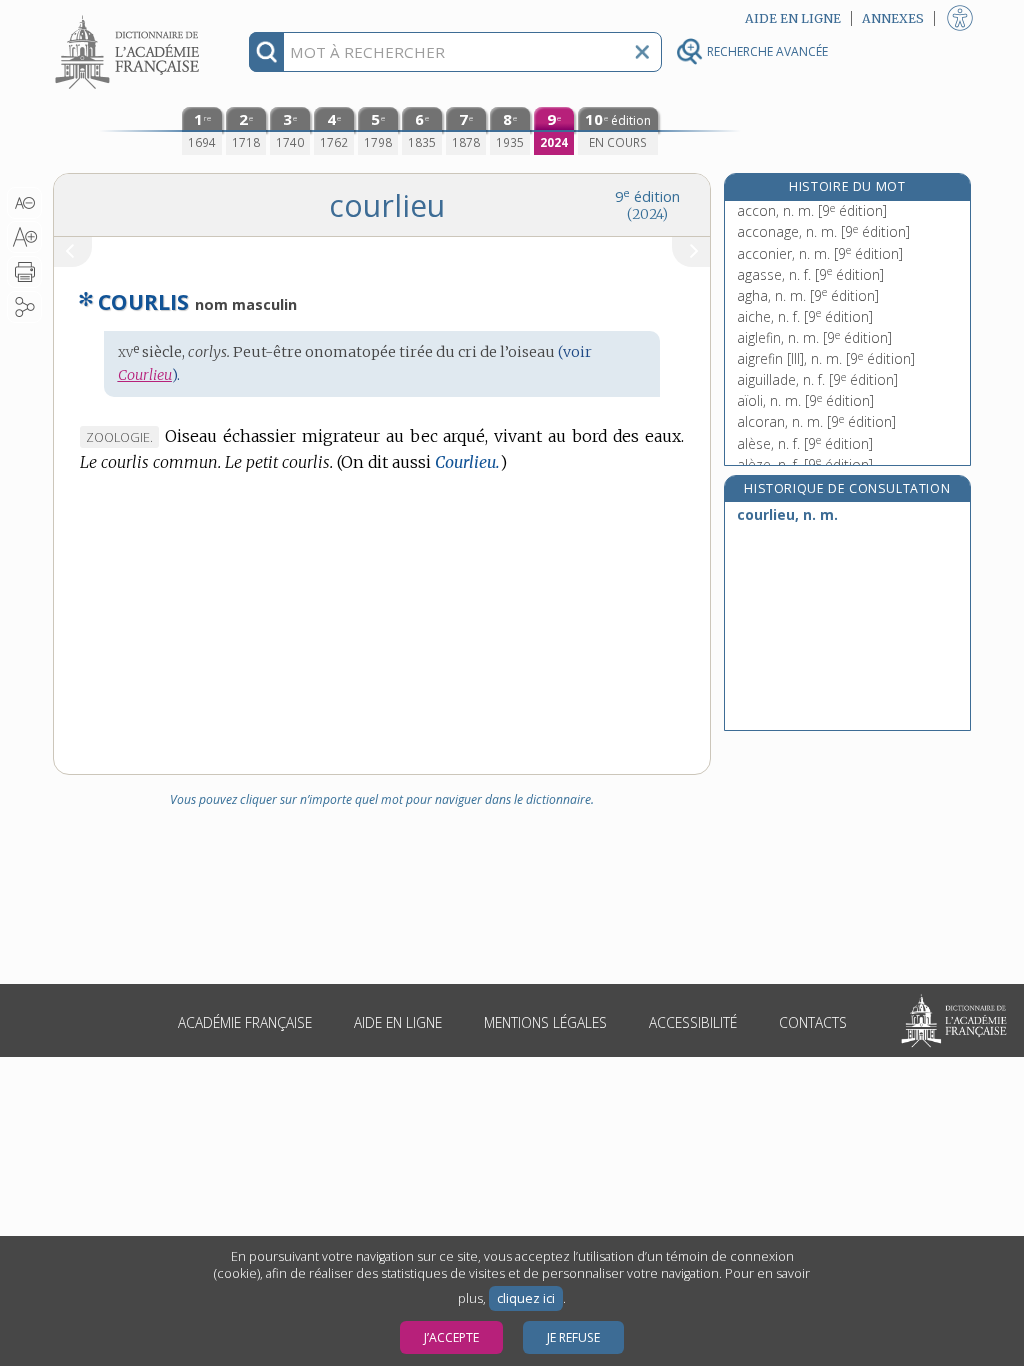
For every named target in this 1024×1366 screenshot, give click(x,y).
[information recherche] (266, 52)
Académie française (245, 1022)
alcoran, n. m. (816, 421)
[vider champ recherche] (642, 52)
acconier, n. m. (820, 253)
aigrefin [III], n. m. (826, 358)
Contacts (813, 1022)
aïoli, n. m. (805, 400)
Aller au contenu (130, 17)
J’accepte (451, 1337)
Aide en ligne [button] (793, 18)
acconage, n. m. (823, 231)
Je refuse (573, 1337)
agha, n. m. (808, 295)
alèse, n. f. (805, 443)
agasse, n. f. (810, 274)
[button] (24, 203)
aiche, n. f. (805, 316)
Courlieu (145, 375)
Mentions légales (545, 1022)
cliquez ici (526, 1298)
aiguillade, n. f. (817, 379)
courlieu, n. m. (787, 514)
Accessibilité (693, 1022)
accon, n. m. (812, 210)
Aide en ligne (398, 1022)
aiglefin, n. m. (814, 337)
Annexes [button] (893, 18)
